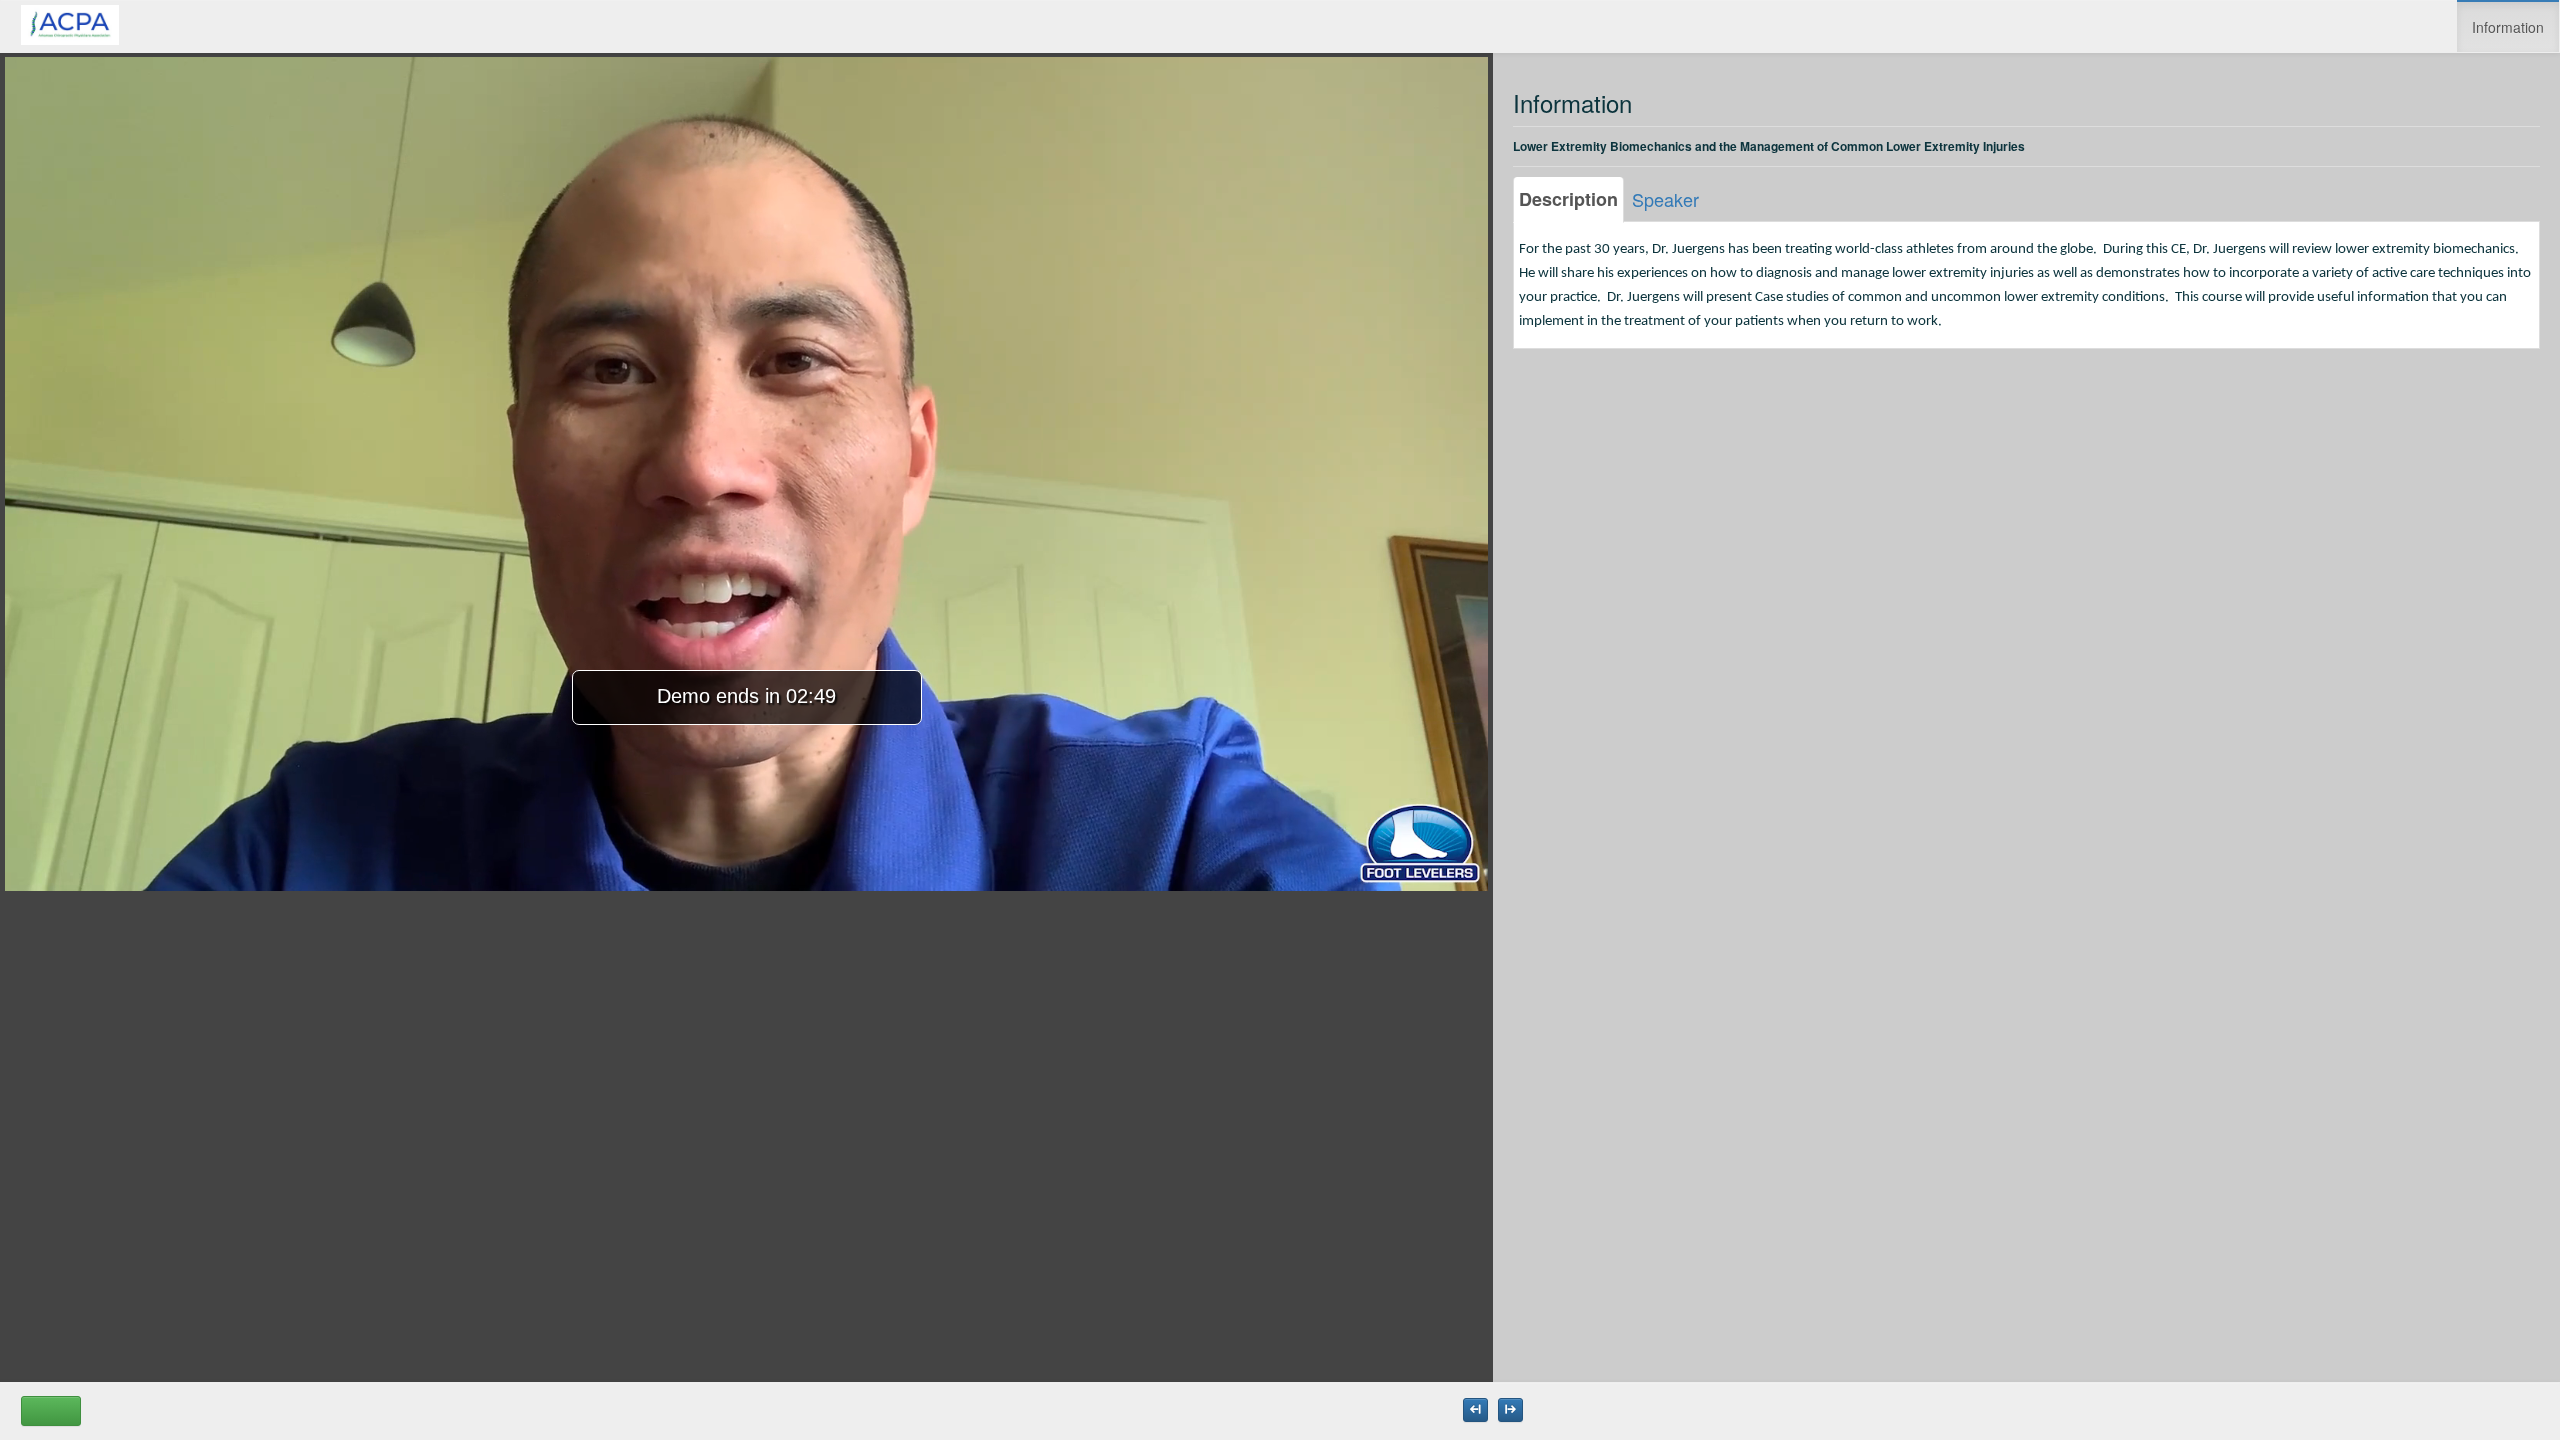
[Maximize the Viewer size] (1475, 1410)
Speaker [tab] (1665, 199)
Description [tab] (1568, 199)
